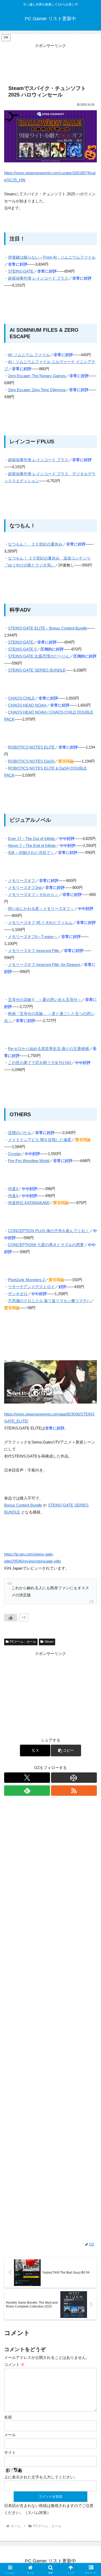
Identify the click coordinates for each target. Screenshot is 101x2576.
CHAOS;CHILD (21, 698)
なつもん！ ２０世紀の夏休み (35, 544)
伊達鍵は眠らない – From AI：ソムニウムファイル (52, 257)
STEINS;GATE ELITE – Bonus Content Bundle (48, 628)
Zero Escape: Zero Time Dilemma (37, 390)
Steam (49, 1642)
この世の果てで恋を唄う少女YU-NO (40, 1063)
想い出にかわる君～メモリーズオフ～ (41, 909)
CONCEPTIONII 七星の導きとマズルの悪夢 (46, 1245)
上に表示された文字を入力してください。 (41, 2477)
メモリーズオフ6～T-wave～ (33, 937)
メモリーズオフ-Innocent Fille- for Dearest (44, 965)
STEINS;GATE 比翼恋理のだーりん (39, 656)
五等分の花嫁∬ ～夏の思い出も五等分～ (45, 1000)
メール (10, 2435)
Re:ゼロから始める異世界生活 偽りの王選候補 (48, 1049)
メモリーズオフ (22, 880)
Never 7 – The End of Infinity (32, 845)
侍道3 (13, 1189)
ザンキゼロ (18, 1294)
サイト (10, 2452)
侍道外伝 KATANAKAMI (29, 1203)
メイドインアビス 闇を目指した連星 (40, 1140)
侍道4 (13, 1196)
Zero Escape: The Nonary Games (37, 376)
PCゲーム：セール (23, 1642)
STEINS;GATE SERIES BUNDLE (37, 670)
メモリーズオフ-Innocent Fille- (34, 951)
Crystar (14, 1154)
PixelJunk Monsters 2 (26, 1280)
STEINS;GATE (21, 271)
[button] (66, 1750)
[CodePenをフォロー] (74, 1778)
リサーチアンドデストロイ (31, 1287)
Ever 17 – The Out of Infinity (32, 838)
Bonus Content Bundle (23, 1505)
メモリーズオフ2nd (25, 888)
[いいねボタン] (11, 1618)
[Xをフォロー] (27, 1778)
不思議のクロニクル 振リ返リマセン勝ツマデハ (49, 1301)
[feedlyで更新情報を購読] (27, 1791)
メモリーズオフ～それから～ (33, 895)
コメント (14, 2364)
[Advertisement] (51, 62)
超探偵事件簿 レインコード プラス (38, 278)
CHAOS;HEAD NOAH (27, 705)
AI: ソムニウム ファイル (29, 355)
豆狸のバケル (20, 1133)
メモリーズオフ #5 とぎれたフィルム (40, 923)
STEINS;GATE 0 (22, 649)
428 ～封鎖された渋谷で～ (31, 852)
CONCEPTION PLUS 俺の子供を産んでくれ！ (49, 1231)
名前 (8, 2417)
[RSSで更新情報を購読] (74, 1791)
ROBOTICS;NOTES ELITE (31, 747)
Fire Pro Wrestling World (29, 1161)
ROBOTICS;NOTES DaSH (31, 761)
